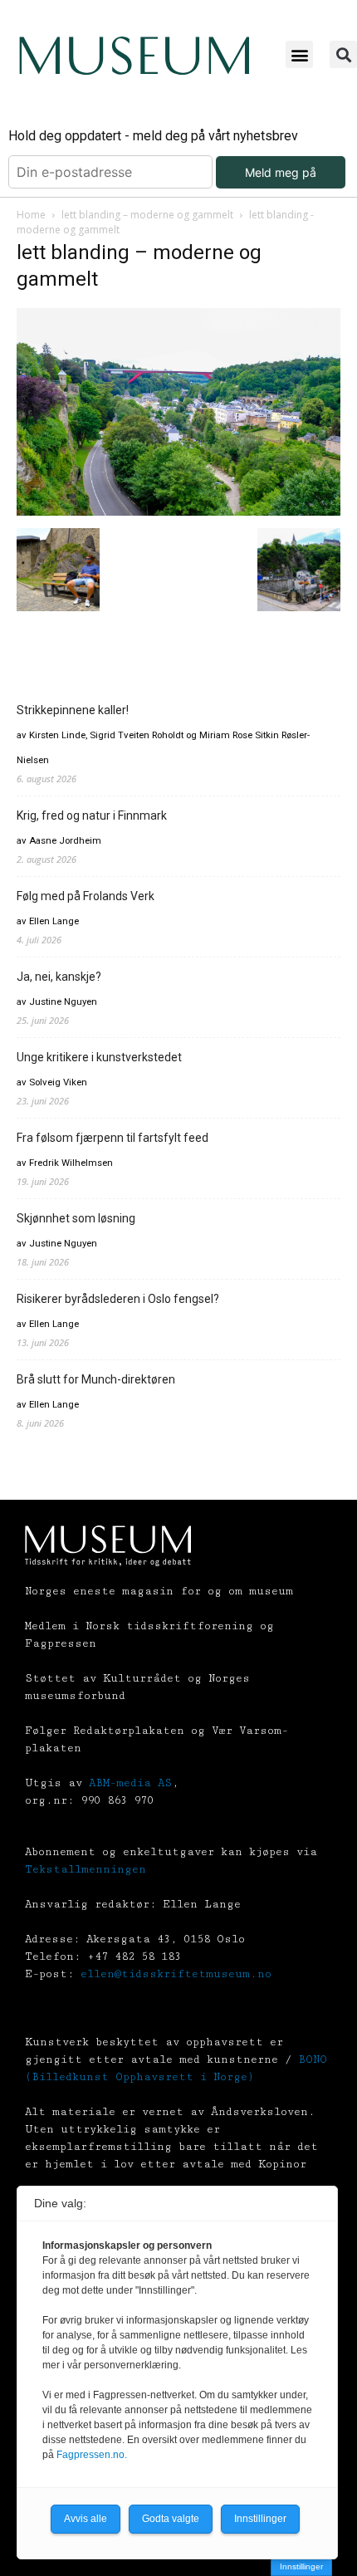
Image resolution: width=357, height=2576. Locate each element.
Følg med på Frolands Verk (86, 896)
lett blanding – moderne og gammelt (147, 215)
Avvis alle (86, 2519)
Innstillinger (301, 2566)
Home (31, 215)
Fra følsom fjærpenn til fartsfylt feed (112, 1138)
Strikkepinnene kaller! (73, 710)
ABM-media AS (130, 1783)
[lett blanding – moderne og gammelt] (178, 511)
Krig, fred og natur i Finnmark (92, 815)
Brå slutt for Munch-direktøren (96, 1379)
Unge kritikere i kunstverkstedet (99, 1057)
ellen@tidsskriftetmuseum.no (176, 1974)
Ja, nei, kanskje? (59, 977)
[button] (299, 54)
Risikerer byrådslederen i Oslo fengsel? (118, 1299)
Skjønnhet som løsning (76, 1218)
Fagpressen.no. (92, 2455)
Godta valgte (171, 2519)
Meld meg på (281, 172)
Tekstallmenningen (86, 1869)
